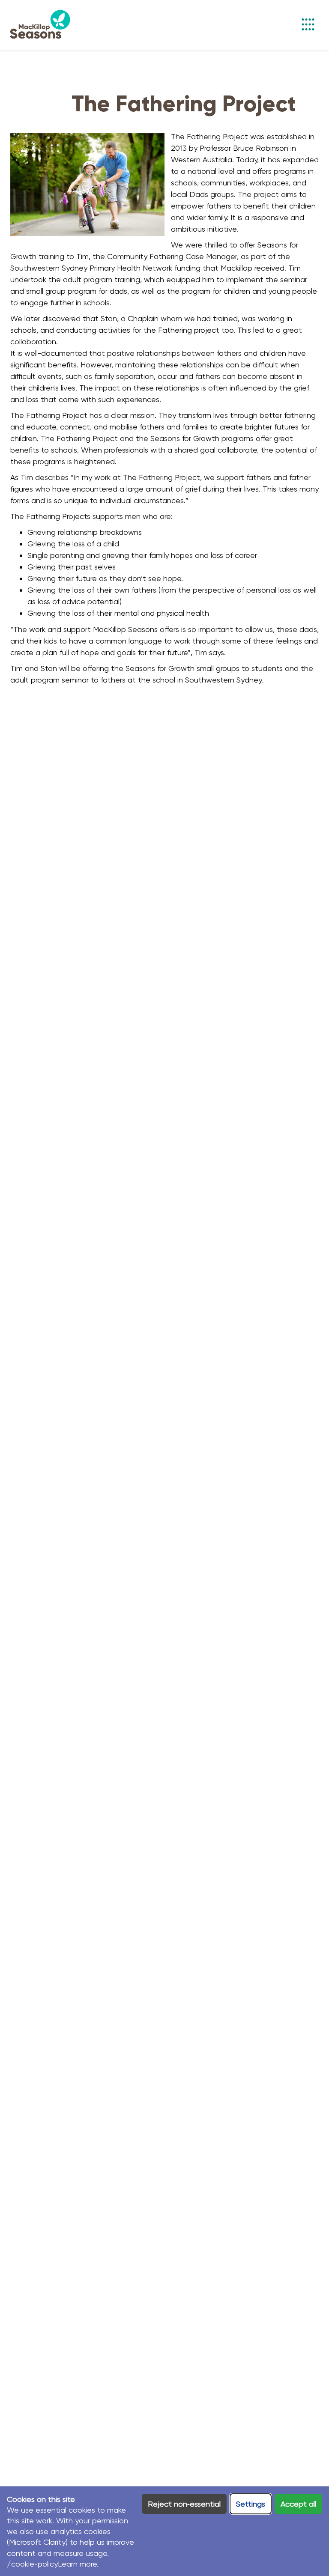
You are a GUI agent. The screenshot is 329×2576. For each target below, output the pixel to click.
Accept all (298, 2504)
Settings (251, 2504)
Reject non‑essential (184, 2504)
